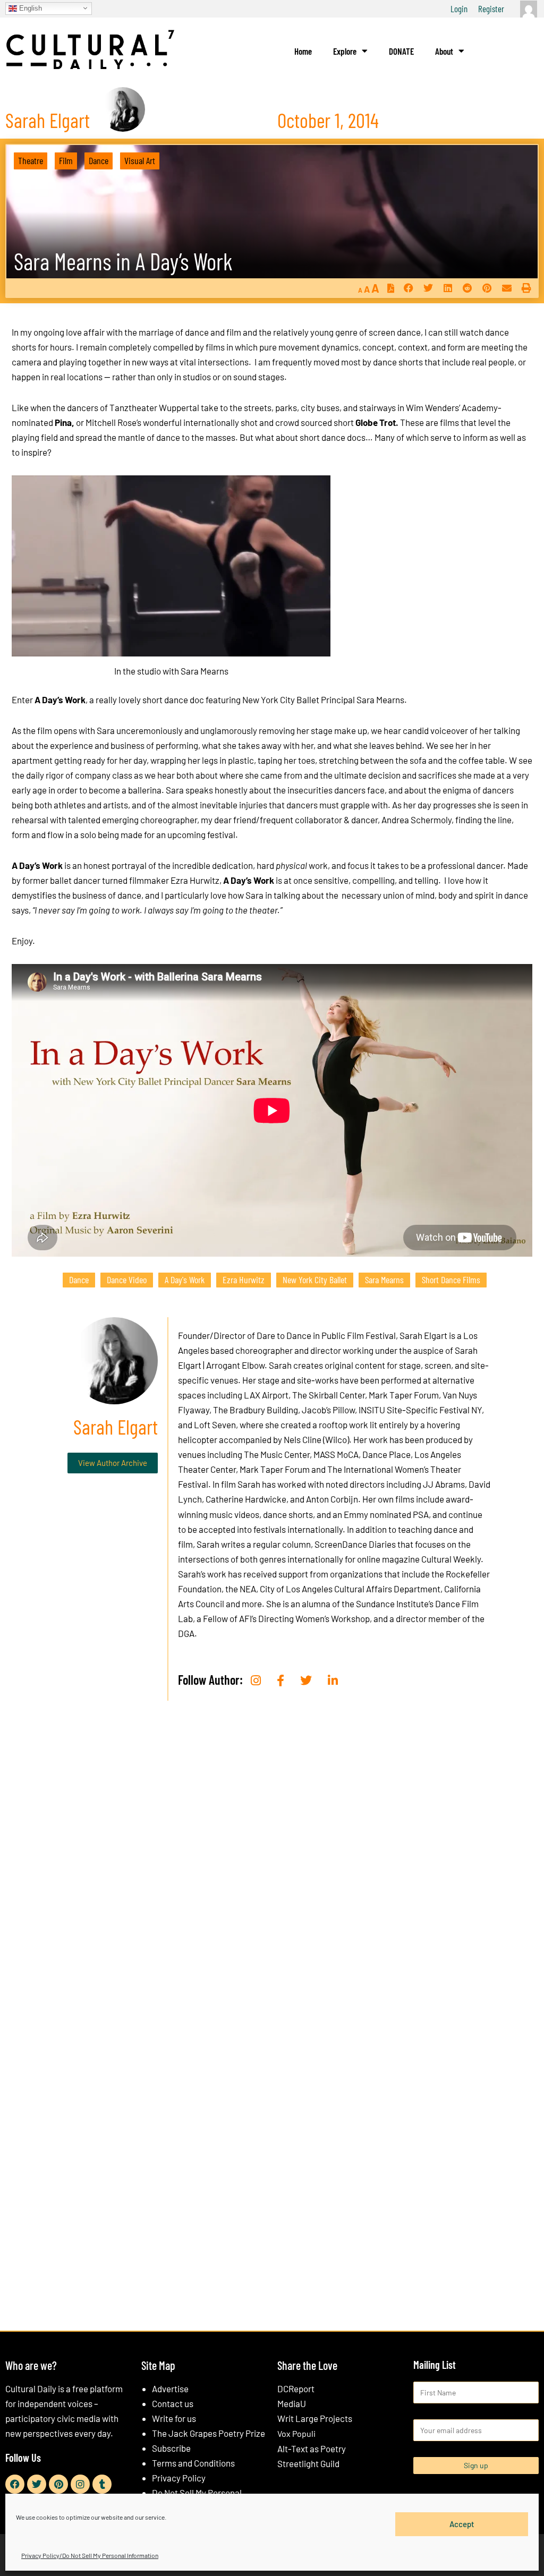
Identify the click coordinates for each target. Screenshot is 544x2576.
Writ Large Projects (315, 2418)
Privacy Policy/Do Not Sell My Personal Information (90, 2555)
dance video (127, 1280)
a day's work (185, 1280)
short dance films (451, 1280)
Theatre (31, 160)
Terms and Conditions (193, 2463)
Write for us (174, 2418)
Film (66, 160)
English (29, 8)
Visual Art (140, 160)
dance (79, 1280)
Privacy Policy (179, 2478)
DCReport (296, 2389)
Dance (99, 160)
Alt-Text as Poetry (312, 2449)
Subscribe (171, 2448)
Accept (462, 2524)
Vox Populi (296, 2433)
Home (303, 51)
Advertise (170, 2389)
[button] (408, 288)
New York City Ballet (315, 1280)
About (444, 51)
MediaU (292, 2403)
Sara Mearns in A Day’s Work (123, 261)
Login (459, 8)
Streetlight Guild (308, 2463)
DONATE (401, 51)
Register (491, 8)
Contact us (173, 2403)
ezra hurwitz (244, 1280)
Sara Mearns (384, 1280)
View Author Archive (113, 1463)
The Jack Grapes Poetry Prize (209, 2433)
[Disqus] (272, 1871)
